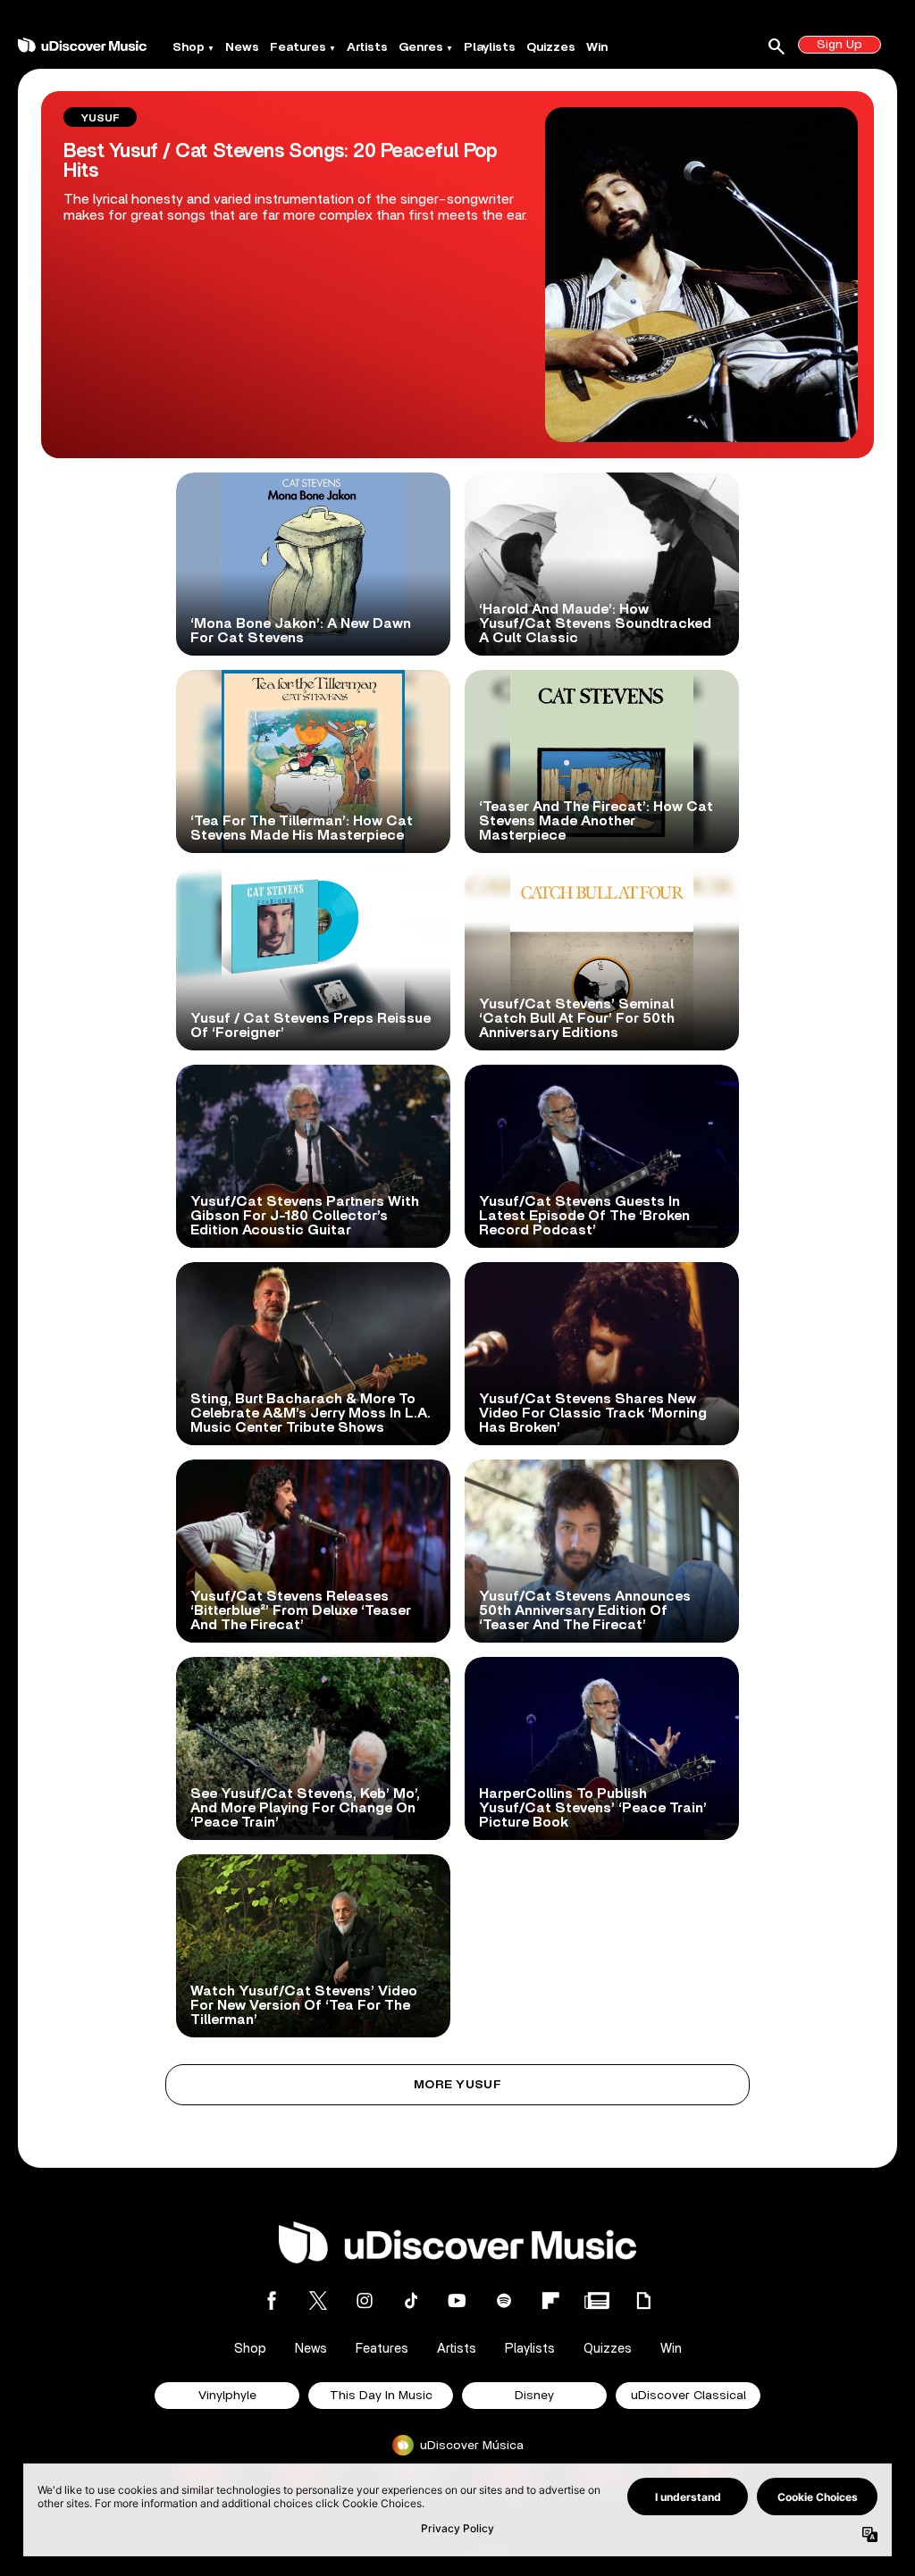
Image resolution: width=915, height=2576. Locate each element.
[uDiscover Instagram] (365, 2300)
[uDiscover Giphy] (643, 2300)
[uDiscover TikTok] (411, 2300)
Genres (421, 47)
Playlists (490, 47)
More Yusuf (457, 2085)
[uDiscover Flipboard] (550, 2300)
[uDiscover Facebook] (272, 2300)
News (242, 47)
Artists (367, 47)
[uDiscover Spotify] (504, 2300)
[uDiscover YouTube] (457, 2300)
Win (597, 47)
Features (298, 47)
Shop (189, 47)
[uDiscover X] (318, 2300)
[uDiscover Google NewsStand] (597, 2300)
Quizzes (551, 47)
